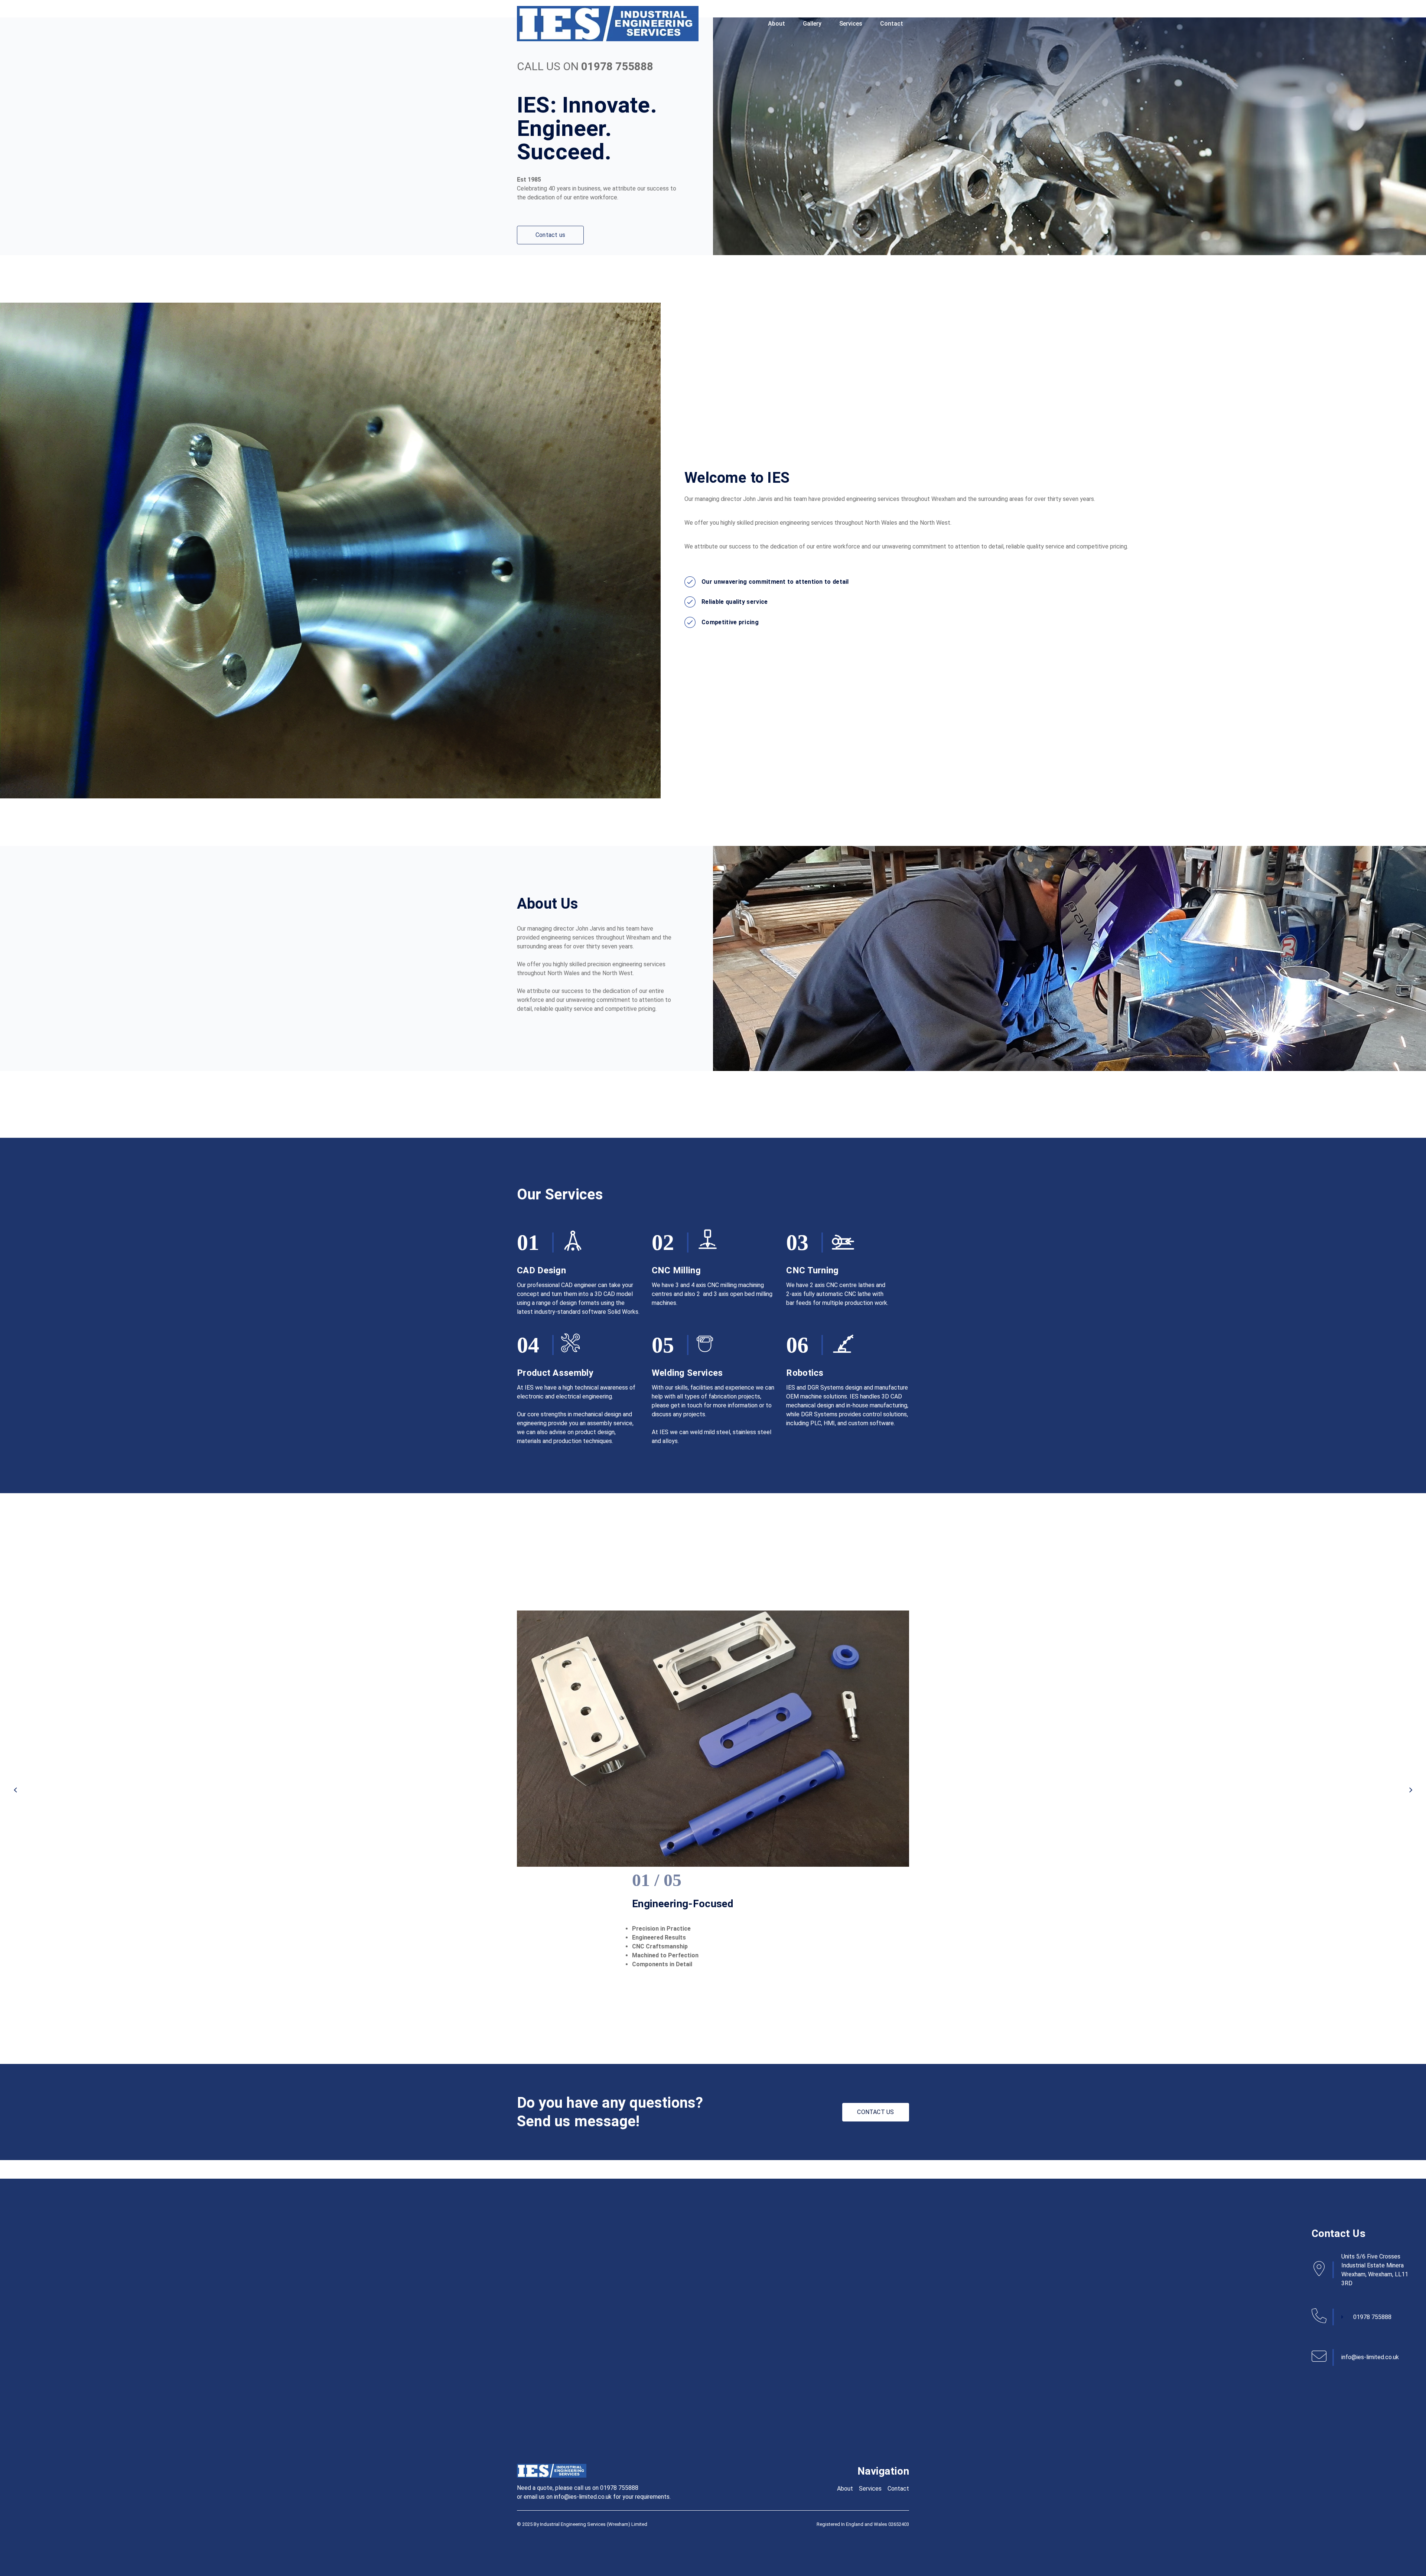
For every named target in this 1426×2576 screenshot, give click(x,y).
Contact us (550, 235)
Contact (892, 24)
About (777, 24)
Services (851, 24)
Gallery (812, 24)
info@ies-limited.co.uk (1370, 2357)
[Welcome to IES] (608, 24)
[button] (15, 1790)
